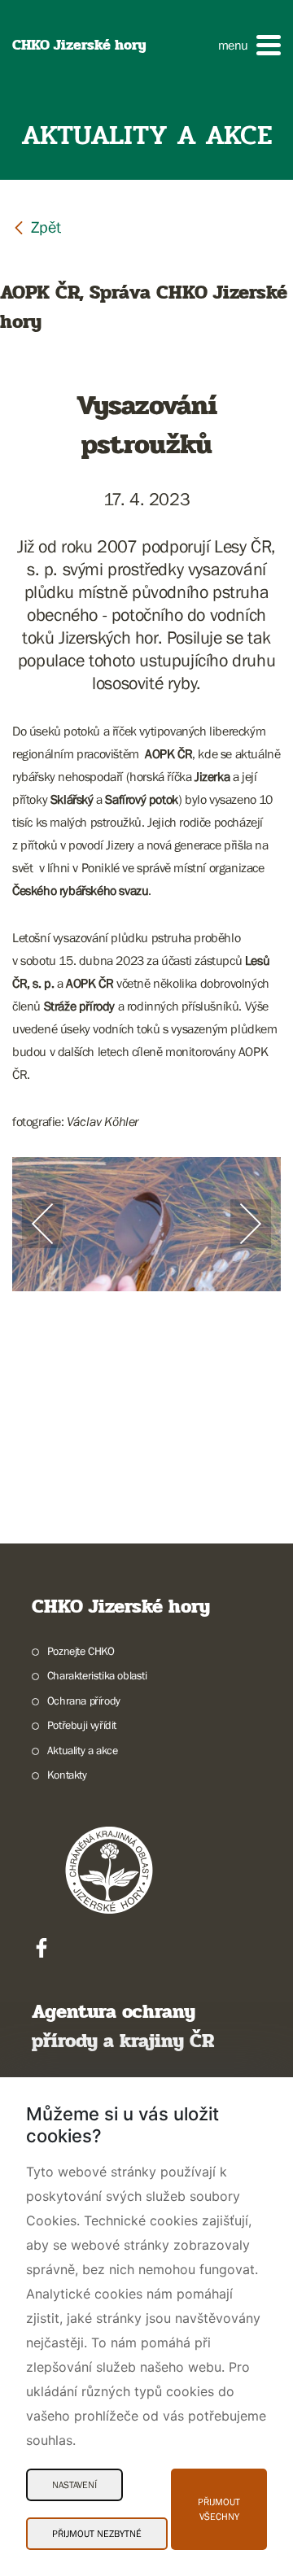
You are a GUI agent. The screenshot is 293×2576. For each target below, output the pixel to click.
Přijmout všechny (219, 2509)
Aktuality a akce (82, 1750)
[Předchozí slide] (42, 1224)
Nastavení (74, 2485)
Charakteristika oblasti (97, 1675)
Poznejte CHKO (81, 1651)
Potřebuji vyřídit (82, 1725)
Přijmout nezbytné (97, 2534)
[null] (37, 227)
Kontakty (67, 1775)
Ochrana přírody (84, 1701)
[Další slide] (251, 1224)
